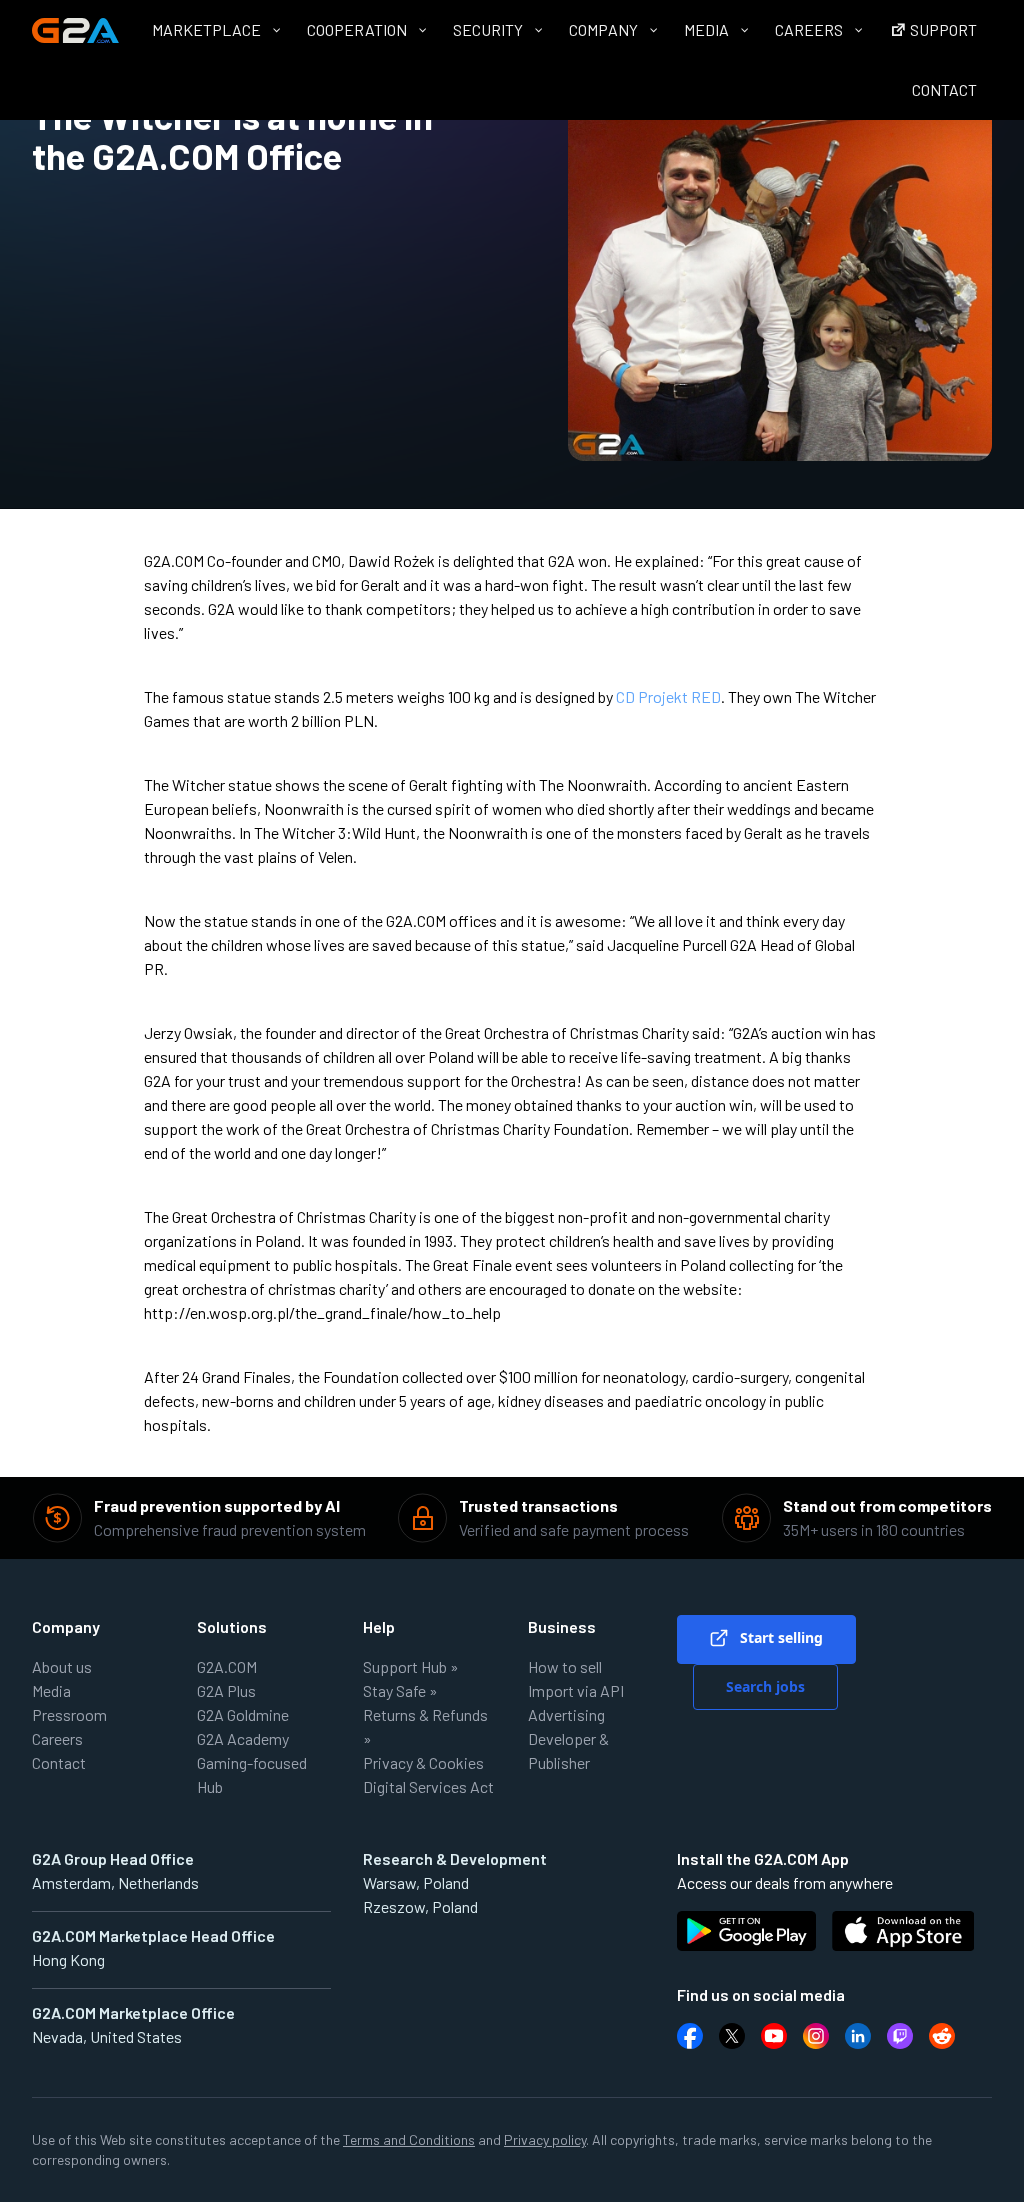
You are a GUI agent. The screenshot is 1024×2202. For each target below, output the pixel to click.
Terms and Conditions (409, 2139)
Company (66, 1626)
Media (51, 1690)
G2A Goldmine (243, 1714)
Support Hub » (411, 1666)
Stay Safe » (400, 1690)
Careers (57, 1738)
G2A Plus (226, 1690)
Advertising (566, 1714)
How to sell (565, 1666)
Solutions (232, 1626)
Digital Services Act (428, 1786)
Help (379, 1626)
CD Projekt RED (668, 696)
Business (562, 1626)
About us (62, 1666)
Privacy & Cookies (423, 1762)
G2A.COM (227, 1666)
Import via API (576, 1690)
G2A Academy (243, 1738)
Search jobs (765, 1686)
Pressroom (69, 1714)
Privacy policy (545, 2139)
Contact (59, 1762)
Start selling (779, 1637)
